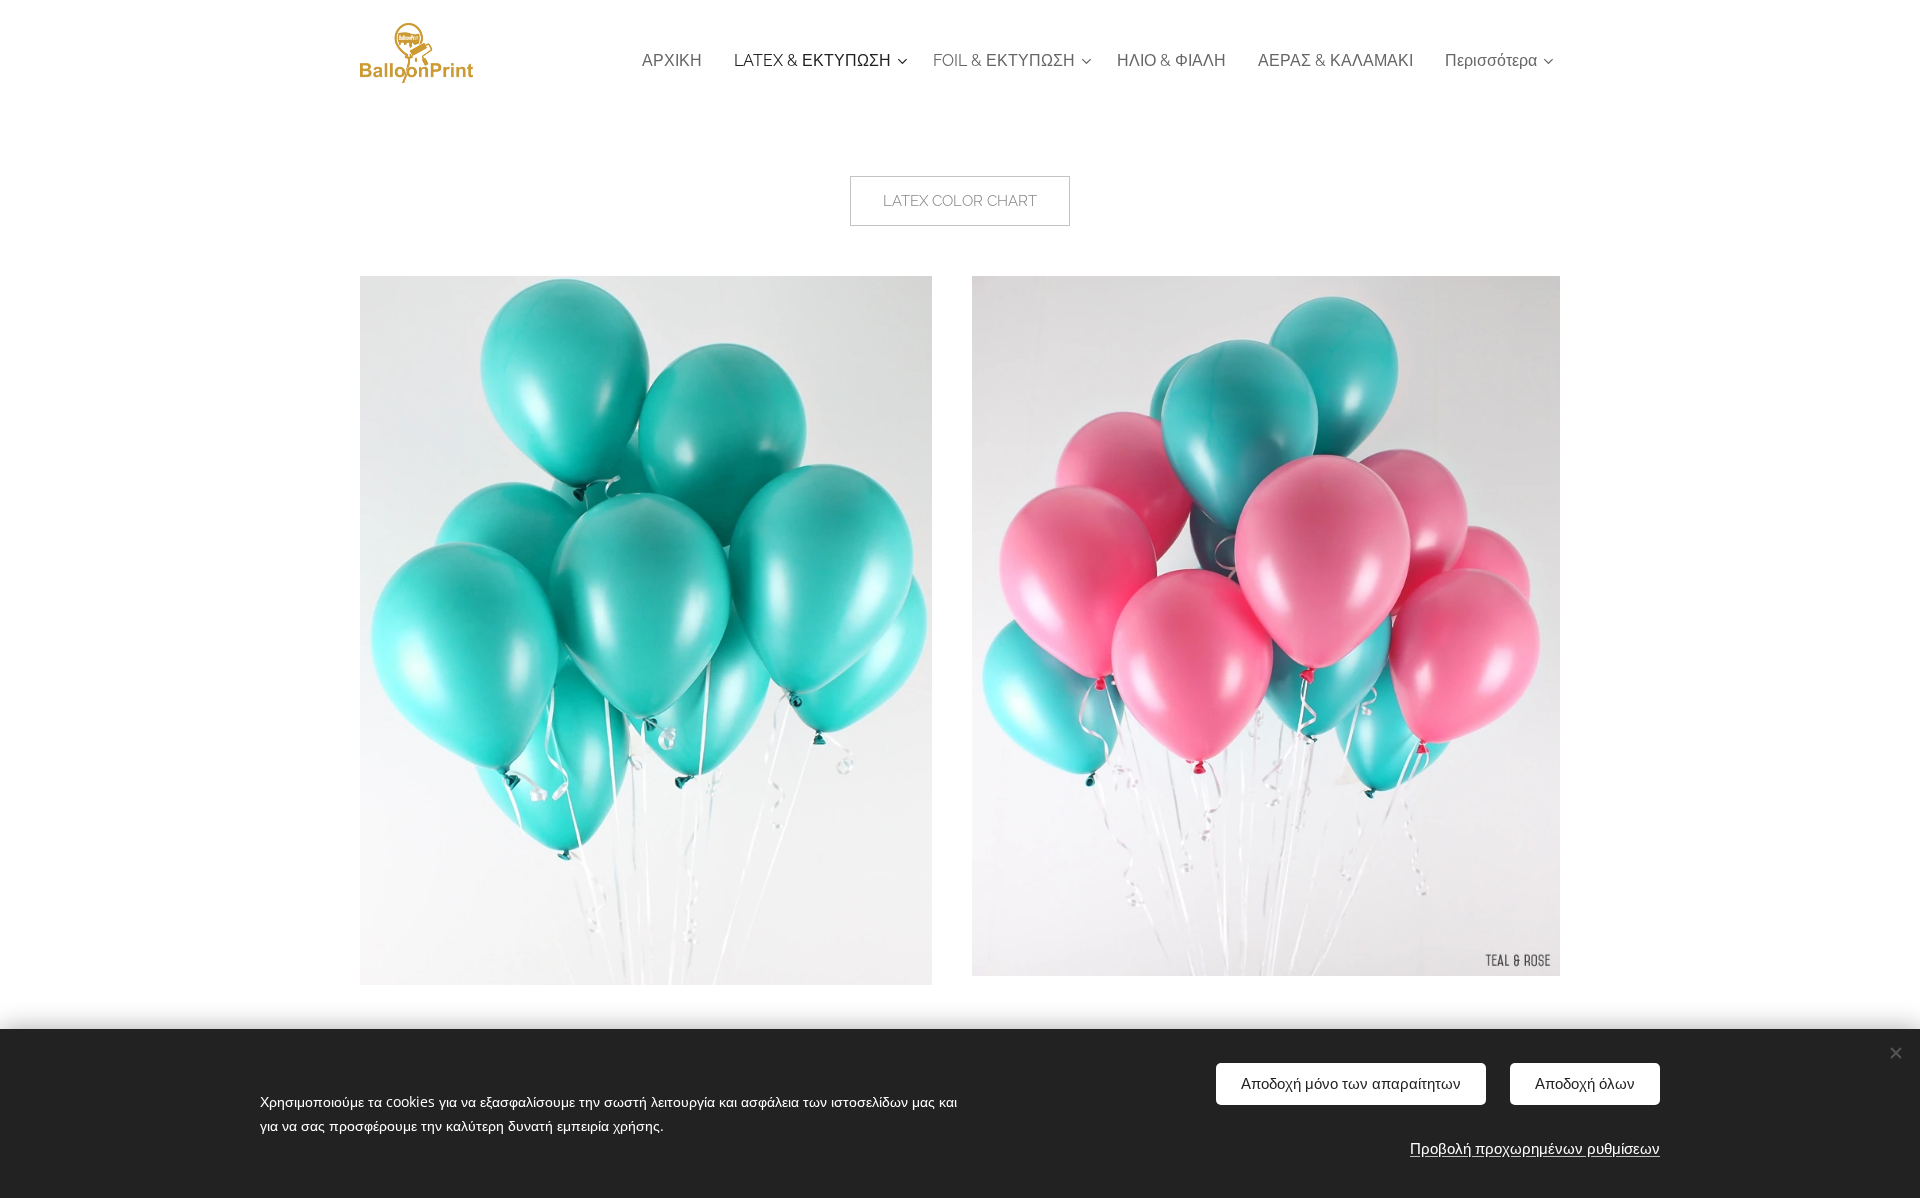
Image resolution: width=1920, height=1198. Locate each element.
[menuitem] (677, 61)
